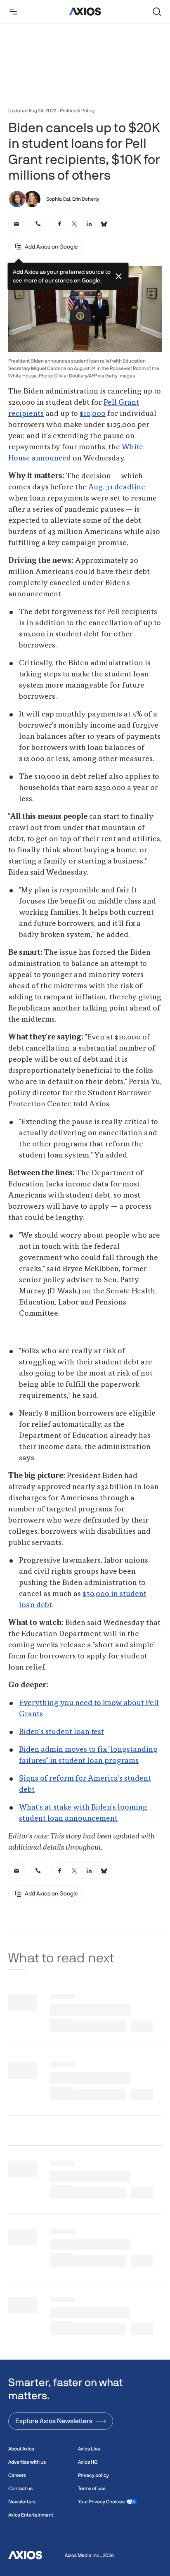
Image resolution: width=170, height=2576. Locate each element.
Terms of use (92, 2488)
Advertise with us (27, 2462)
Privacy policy (93, 2475)
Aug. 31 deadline (117, 487)
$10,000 (93, 414)
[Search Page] (157, 12)
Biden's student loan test (61, 1732)
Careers (17, 2475)
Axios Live (89, 2449)
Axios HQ (88, 2462)
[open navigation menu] (13, 12)
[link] (17, 224)
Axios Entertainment (31, 2515)
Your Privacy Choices (101, 2502)
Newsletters (22, 2502)
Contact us (20, 2488)
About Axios (21, 2449)
